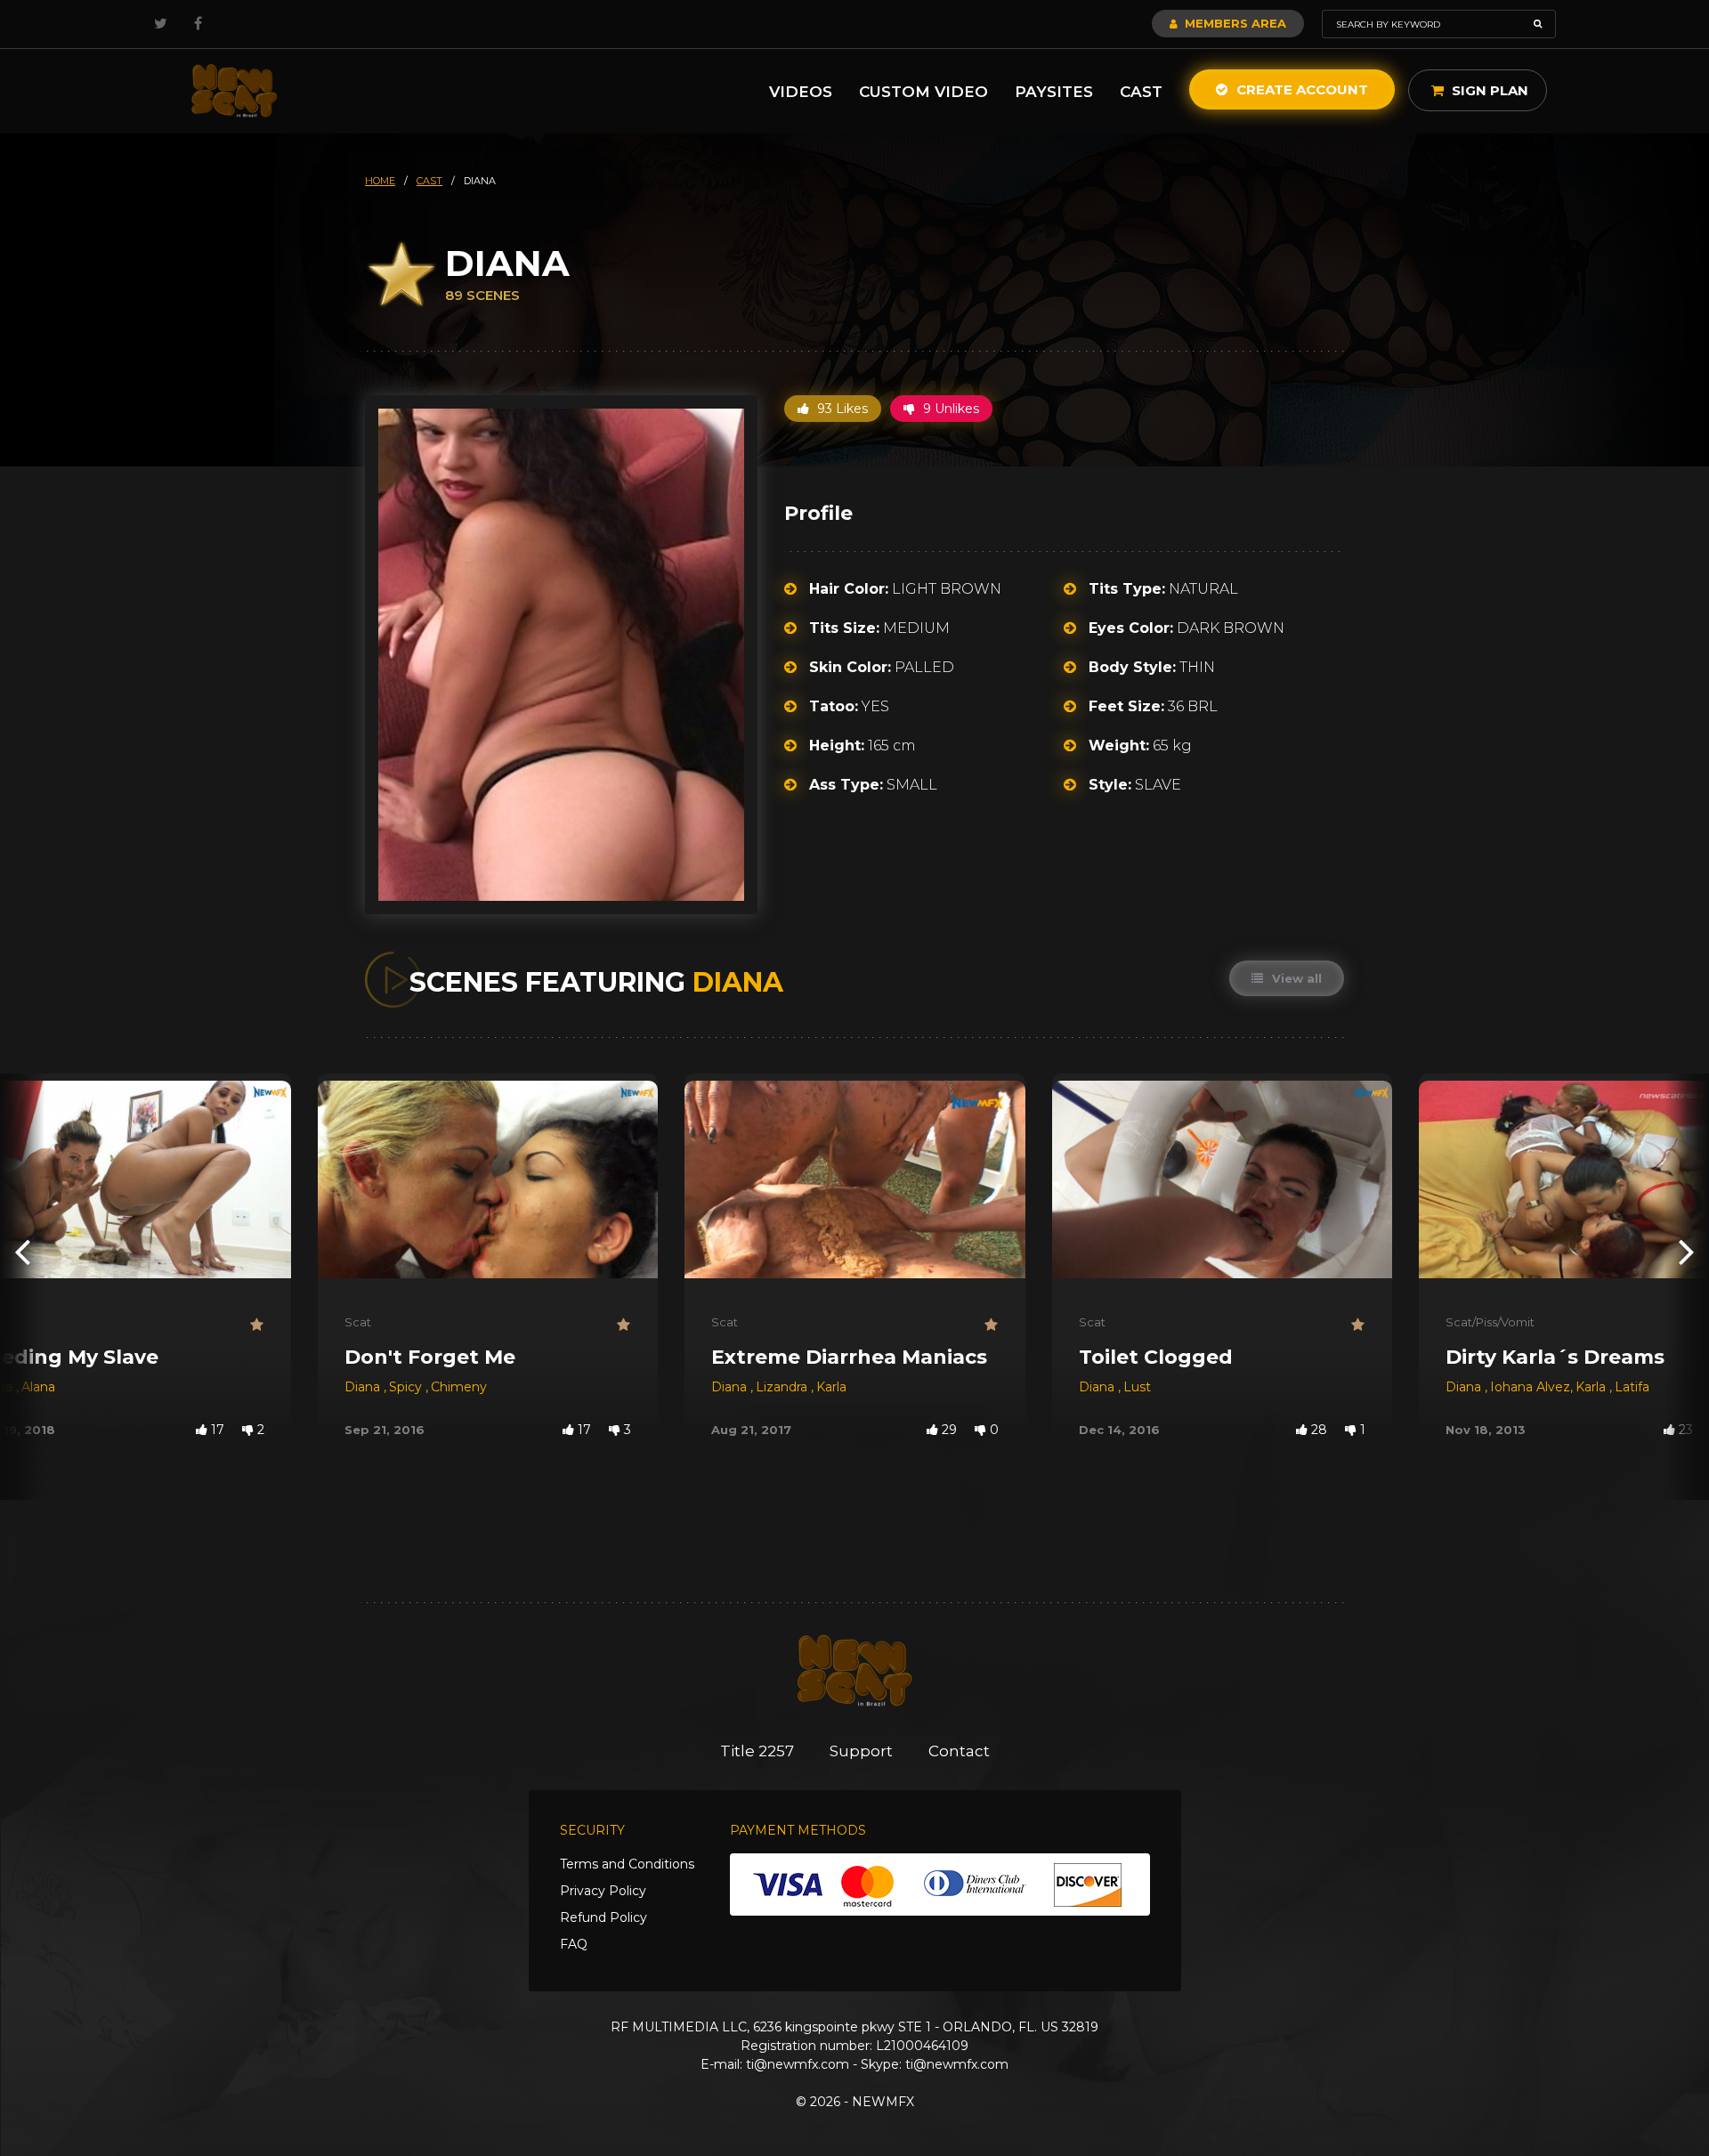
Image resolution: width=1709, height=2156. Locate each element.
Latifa (1632, 1387)
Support (861, 1751)
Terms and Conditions (627, 1864)
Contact (959, 1751)
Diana (364, 1387)
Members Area (1234, 23)
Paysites (1054, 92)
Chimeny (459, 1387)
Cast (1141, 92)
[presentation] (22, 1251)
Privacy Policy (603, 1891)
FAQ (574, 1944)
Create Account (1300, 89)
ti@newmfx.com (798, 2064)
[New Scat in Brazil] (234, 91)
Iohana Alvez (1530, 1387)
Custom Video (923, 92)
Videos (801, 92)
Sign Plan (1488, 90)
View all (1295, 978)
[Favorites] (257, 1325)
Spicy (407, 1387)
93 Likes (841, 409)
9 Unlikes (949, 409)
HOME (380, 181)
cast (429, 181)
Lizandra (783, 1387)
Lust (1137, 1387)
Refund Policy (603, 1917)
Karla (831, 1387)
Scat (358, 1322)
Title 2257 (757, 1751)
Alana (38, 1387)
